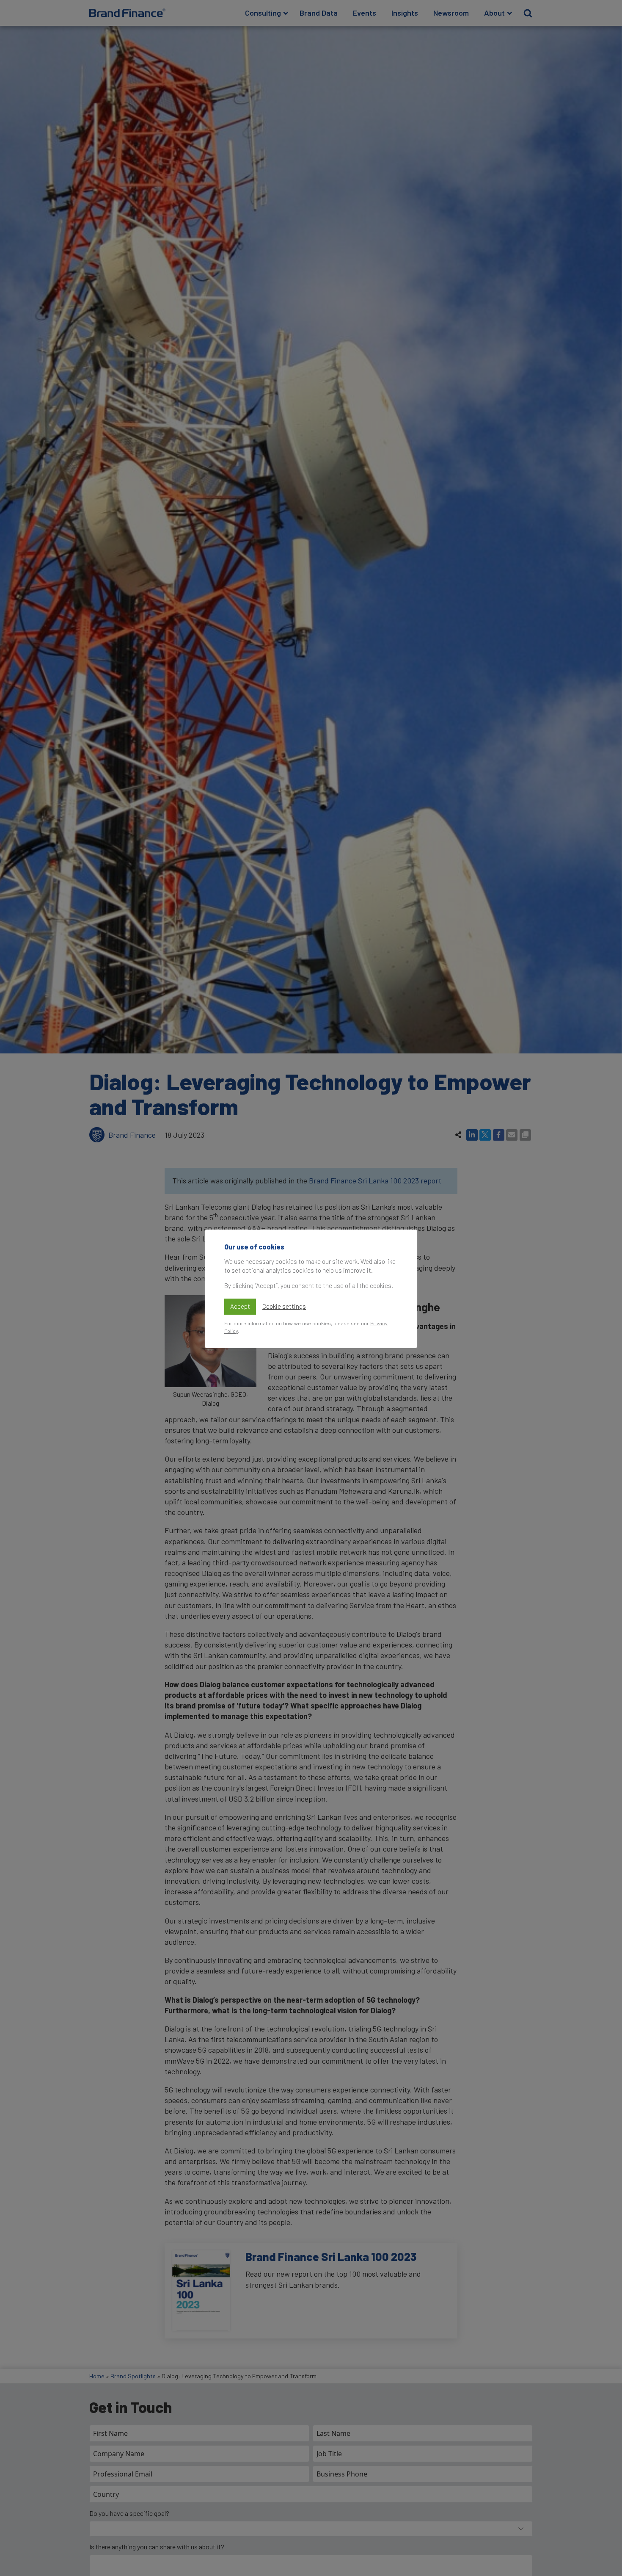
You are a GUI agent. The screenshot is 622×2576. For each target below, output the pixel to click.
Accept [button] (240, 1306)
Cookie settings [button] (284, 1306)
